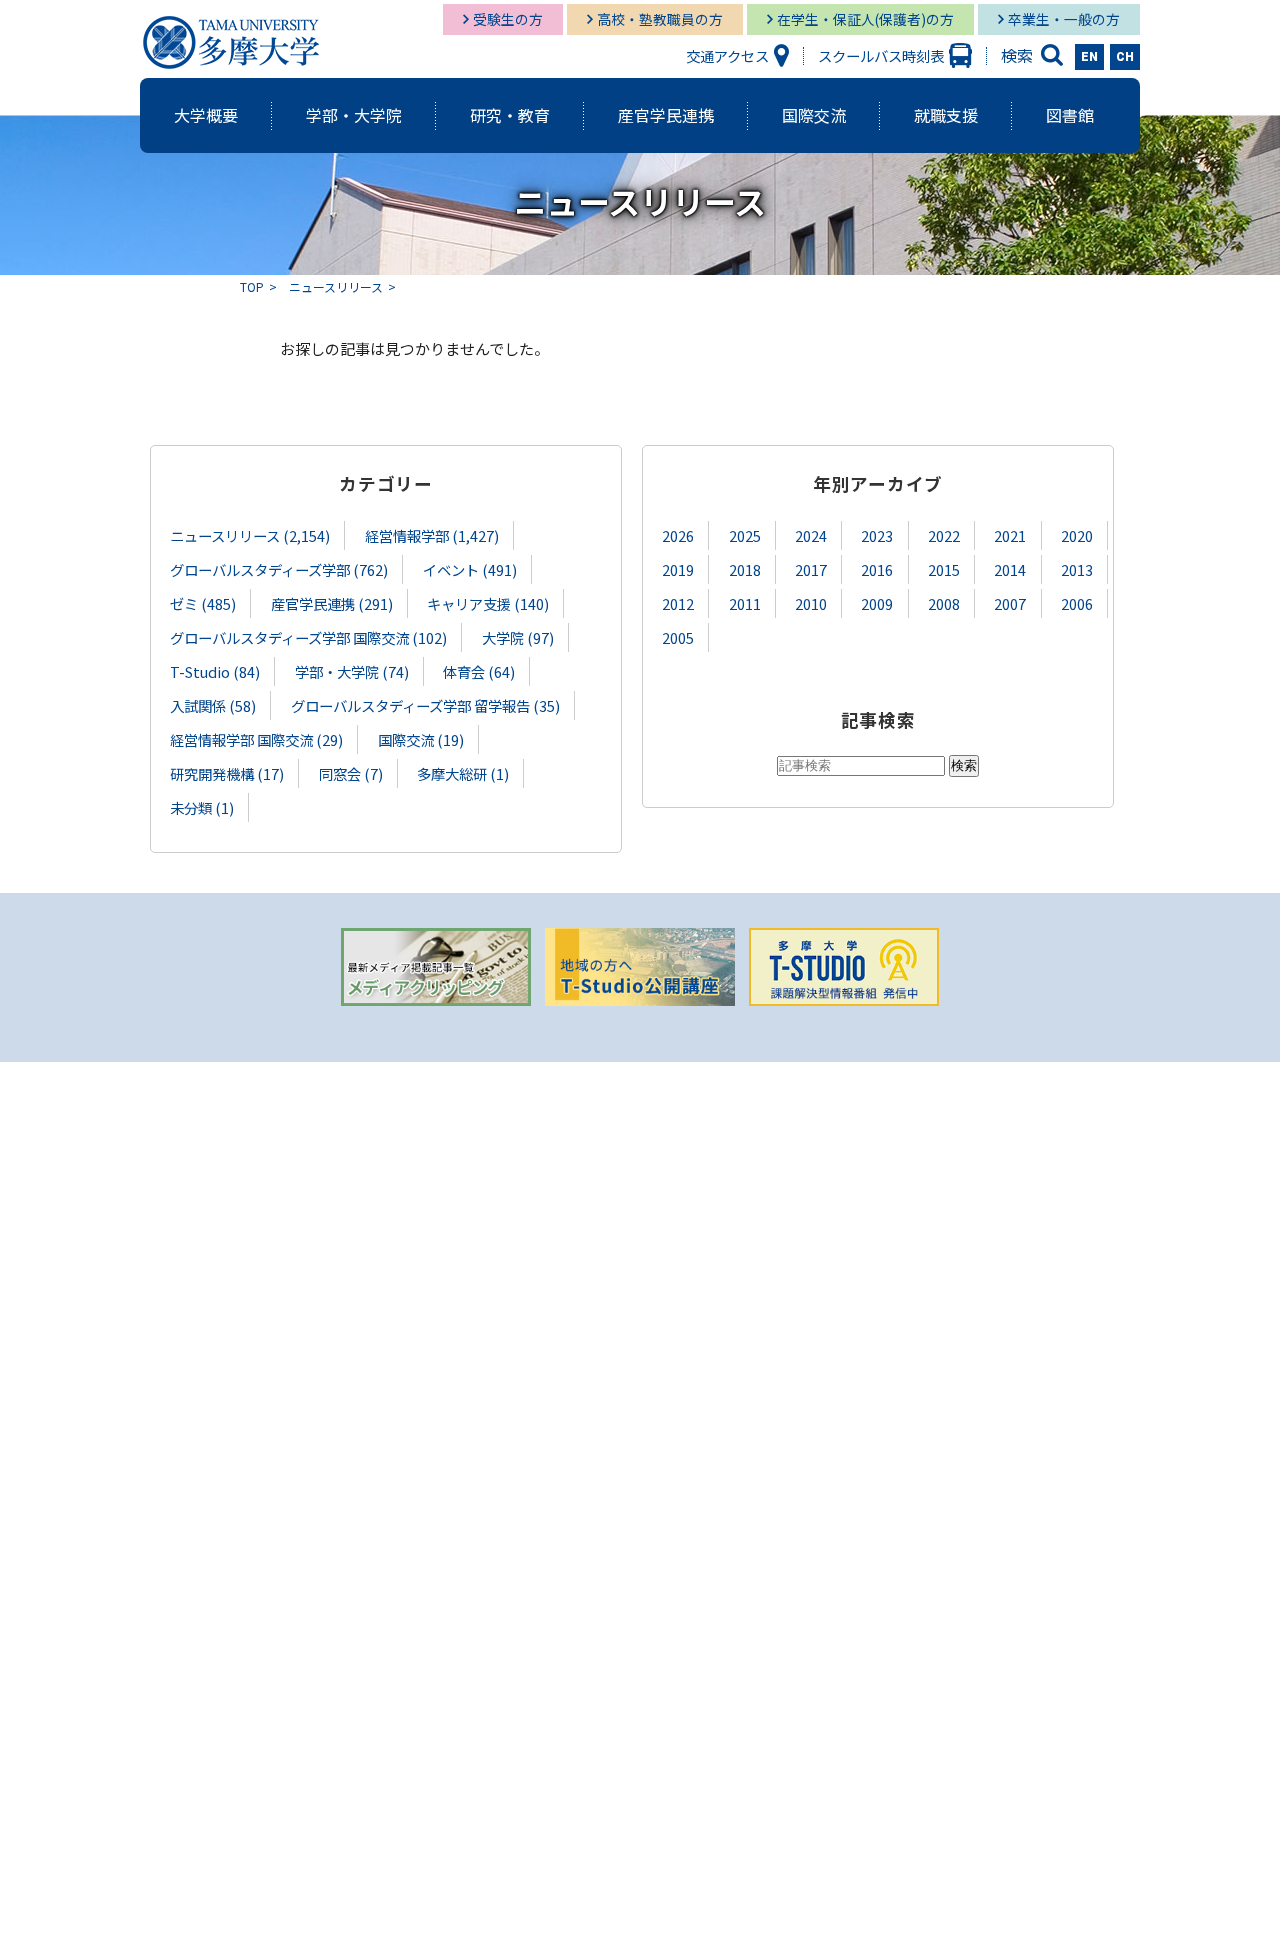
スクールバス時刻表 (881, 55)
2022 (944, 535)
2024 (811, 535)
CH (1125, 57)
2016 (877, 569)
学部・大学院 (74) (352, 671)
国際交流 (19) (421, 739)
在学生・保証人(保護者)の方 (865, 19)
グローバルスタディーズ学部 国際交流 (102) (308, 637)
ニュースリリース (336, 286)
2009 (877, 603)
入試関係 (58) (213, 705)
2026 (678, 535)
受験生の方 (508, 19)
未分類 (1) (202, 807)
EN (1089, 57)
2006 (1077, 603)
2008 (944, 603)
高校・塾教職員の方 (660, 19)
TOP (252, 286)
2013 (1077, 569)
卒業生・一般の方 (1064, 19)
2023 (877, 535)
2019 (678, 569)
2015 (944, 569)
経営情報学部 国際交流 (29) (256, 739)
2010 (811, 603)
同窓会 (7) (351, 773)
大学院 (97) (518, 637)
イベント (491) (470, 569)
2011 (745, 603)
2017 (811, 569)
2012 (678, 603)
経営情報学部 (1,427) (432, 535)
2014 (1010, 569)
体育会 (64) (479, 671)
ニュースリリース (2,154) (250, 535)
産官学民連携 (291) (332, 603)
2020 (1077, 535)
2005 (678, 637)
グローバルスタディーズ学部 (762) (279, 569)
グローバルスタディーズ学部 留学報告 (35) (425, 705)
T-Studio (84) (215, 671)
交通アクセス (727, 55)
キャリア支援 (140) (488, 603)
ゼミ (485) (203, 603)
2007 (1010, 603)
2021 (1010, 535)
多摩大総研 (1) (463, 773)
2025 (745, 535)
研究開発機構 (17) (227, 773)
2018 (745, 569)
